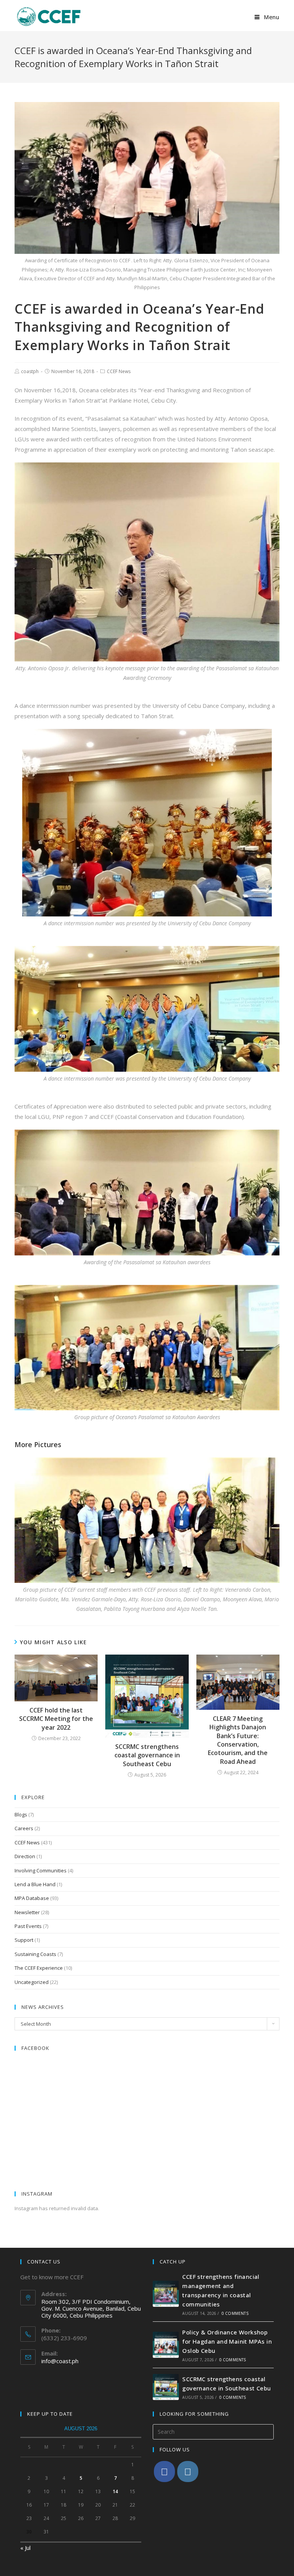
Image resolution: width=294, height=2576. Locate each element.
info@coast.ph (60, 2361)
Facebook (35, 2048)
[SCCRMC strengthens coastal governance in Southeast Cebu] (166, 2387)
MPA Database (32, 1898)
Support (24, 1940)
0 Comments (235, 2313)
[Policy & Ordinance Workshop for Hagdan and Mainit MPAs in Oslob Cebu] (166, 2345)
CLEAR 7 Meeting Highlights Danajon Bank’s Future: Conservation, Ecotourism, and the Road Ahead (238, 1740)
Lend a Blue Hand (35, 1884)
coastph (30, 371)
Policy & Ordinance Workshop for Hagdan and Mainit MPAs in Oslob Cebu (227, 2341)
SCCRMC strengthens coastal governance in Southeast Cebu (147, 1755)
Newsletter (27, 1912)
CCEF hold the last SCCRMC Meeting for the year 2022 (56, 1719)
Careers (24, 1828)
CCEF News (119, 371)
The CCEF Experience (39, 1968)
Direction (25, 1856)
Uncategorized (32, 1982)
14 (115, 2491)
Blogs (21, 1814)
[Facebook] (164, 2472)
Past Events (28, 1926)
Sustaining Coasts (35, 1954)
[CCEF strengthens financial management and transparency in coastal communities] (166, 2294)
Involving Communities (41, 1870)
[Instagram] (188, 2472)
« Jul (25, 2548)
